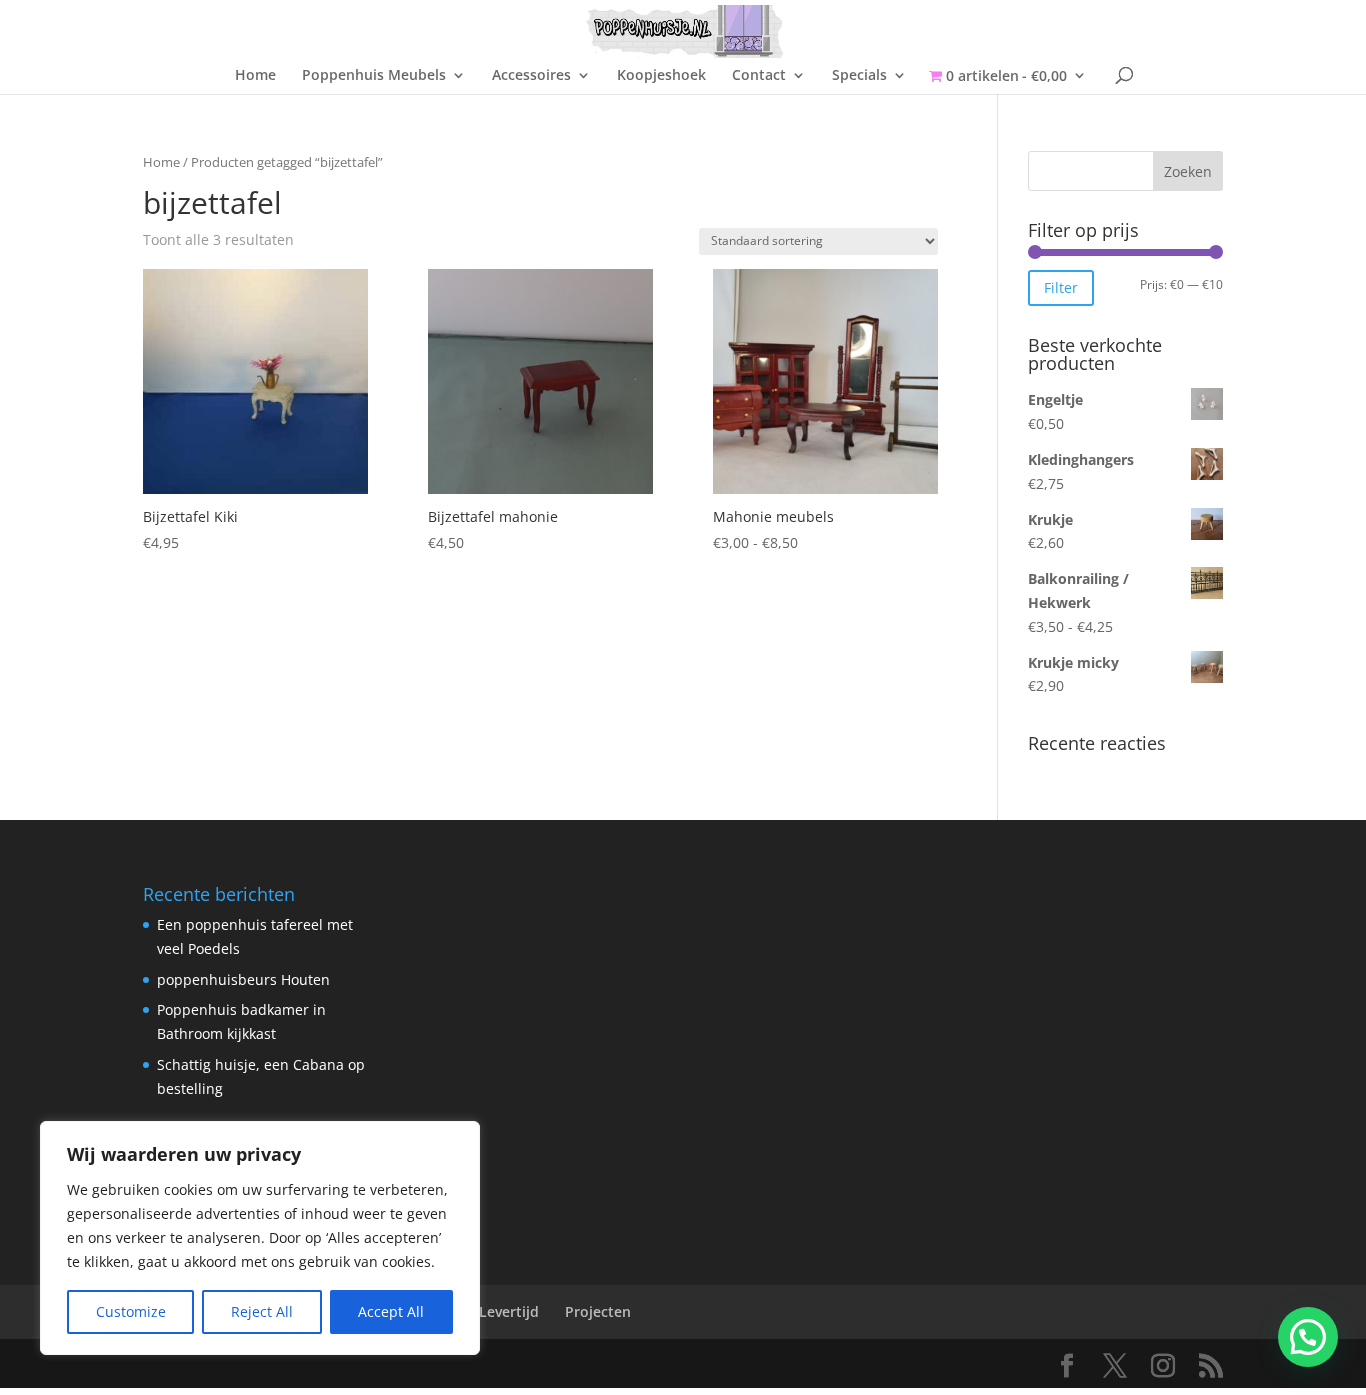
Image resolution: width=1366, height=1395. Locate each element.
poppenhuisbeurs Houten (243, 979)
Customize (131, 1311)
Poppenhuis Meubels (374, 76)
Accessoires (531, 76)
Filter (1061, 287)
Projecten (598, 1311)
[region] (260, 1238)
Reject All (262, 1311)
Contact (759, 76)
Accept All (391, 1311)
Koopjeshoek (661, 76)
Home (255, 76)
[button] (1308, 1337)
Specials (859, 76)
